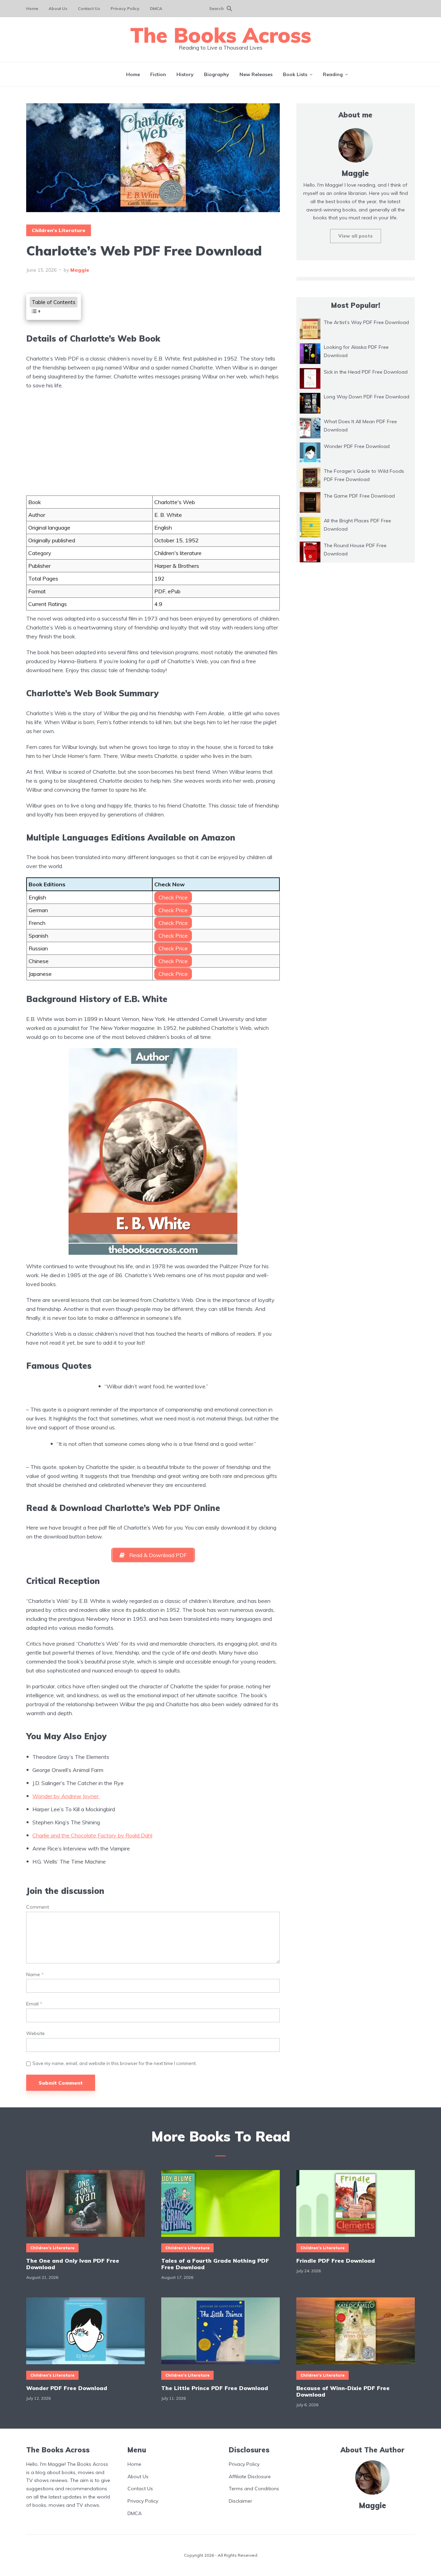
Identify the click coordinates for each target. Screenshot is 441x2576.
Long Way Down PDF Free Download (367, 397)
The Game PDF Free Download (359, 496)
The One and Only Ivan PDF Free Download (73, 2264)
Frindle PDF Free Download (336, 2261)
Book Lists (295, 74)
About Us (58, 8)
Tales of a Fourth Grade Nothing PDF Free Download (215, 2264)
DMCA (156, 8)
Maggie (80, 270)
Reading (333, 74)
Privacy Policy (125, 8)
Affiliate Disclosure (250, 2476)
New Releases (256, 74)
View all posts (356, 236)
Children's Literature (59, 230)
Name (35, 1975)
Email (34, 2004)
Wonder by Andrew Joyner (66, 1796)
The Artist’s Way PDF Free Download (366, 322)
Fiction (158, 74)
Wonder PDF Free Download (357, 446)
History (185, 74)
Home (32, 8)
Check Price (173, 897)
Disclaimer (240, 2501)
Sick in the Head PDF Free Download (366, 372)
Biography (217, 74)
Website (35, 2033)
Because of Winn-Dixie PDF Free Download (343, 2391)
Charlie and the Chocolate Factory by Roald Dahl (92, 1835)
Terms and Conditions (254, 2489)
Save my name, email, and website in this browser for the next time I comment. (115, 2063)
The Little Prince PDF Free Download (215, 2388)
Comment (38, 1907)
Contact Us (89, 8)
